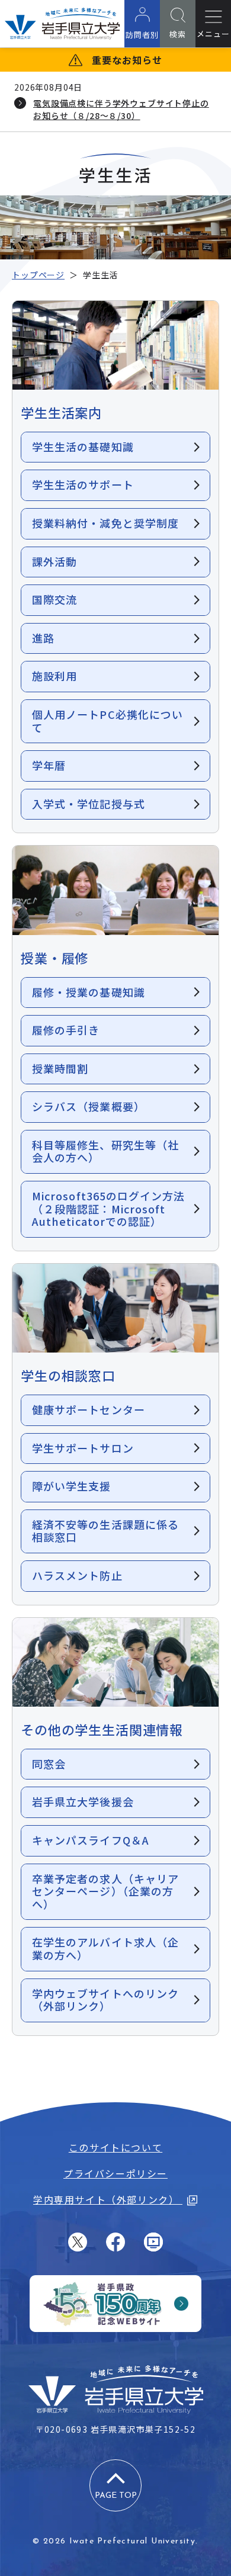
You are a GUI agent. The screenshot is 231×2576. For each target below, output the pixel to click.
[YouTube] (153, 2242)
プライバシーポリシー (115, 2173)
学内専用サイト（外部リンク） (108, 2199)
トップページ (38, 275)
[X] (78, 2242)
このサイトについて (115, 2147)
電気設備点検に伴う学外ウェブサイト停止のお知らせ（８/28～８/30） (121, 109)
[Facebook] (115, 2242)
